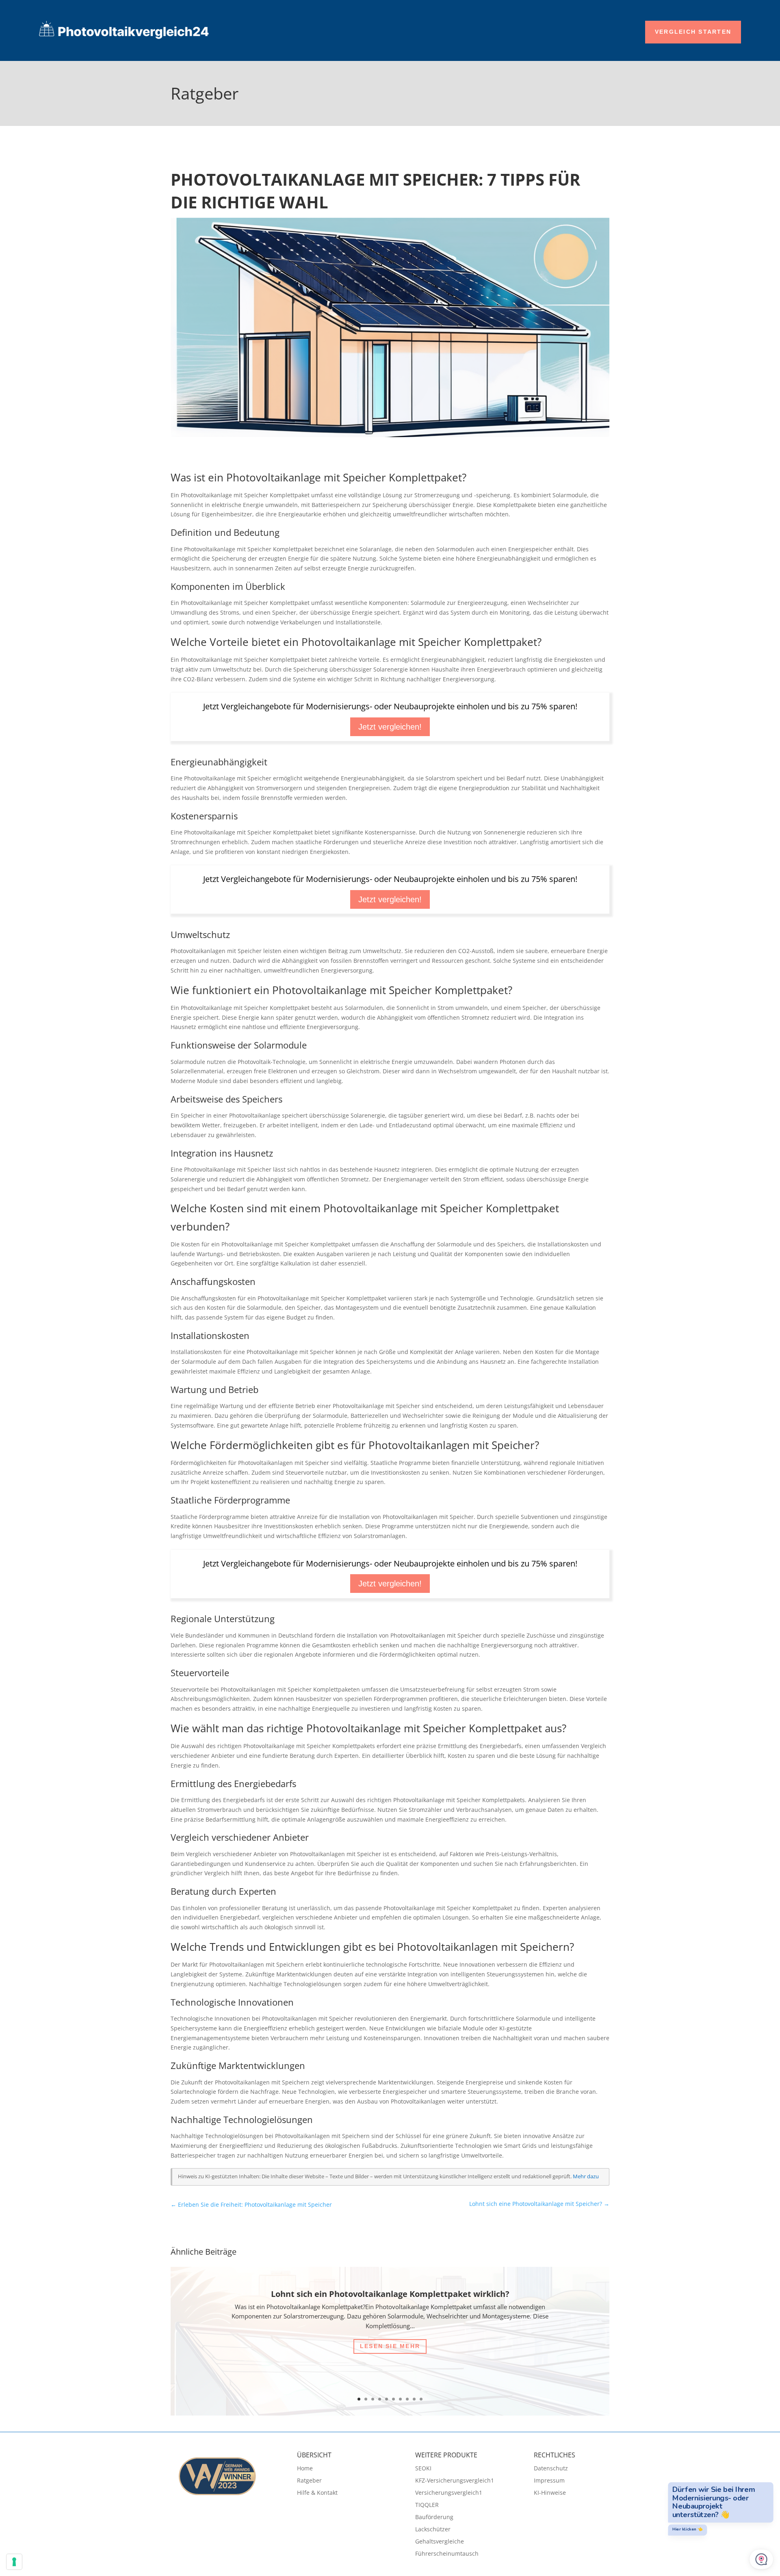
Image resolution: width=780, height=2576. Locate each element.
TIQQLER (427, 2505)
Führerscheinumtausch (447, 2554)
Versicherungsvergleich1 (449, 2493)
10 (421, 2399)
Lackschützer (433, 2530)
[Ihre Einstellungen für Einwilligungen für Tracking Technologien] (14, 2562)
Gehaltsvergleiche (440, 2542)
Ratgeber (309, 2481)
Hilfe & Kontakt (317, 2493)
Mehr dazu (586, 2176)
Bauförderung (434, 2518)
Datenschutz (551, 2469)
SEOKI (423, 2469)
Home (305, 2469)
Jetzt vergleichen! (390, 727)
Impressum (549, 2481)
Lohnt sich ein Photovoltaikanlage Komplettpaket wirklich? (390, 2294)
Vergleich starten (693, 32)
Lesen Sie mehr (390, 2346)
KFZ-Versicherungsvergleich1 (455, 2481)
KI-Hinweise (550, 2493)
